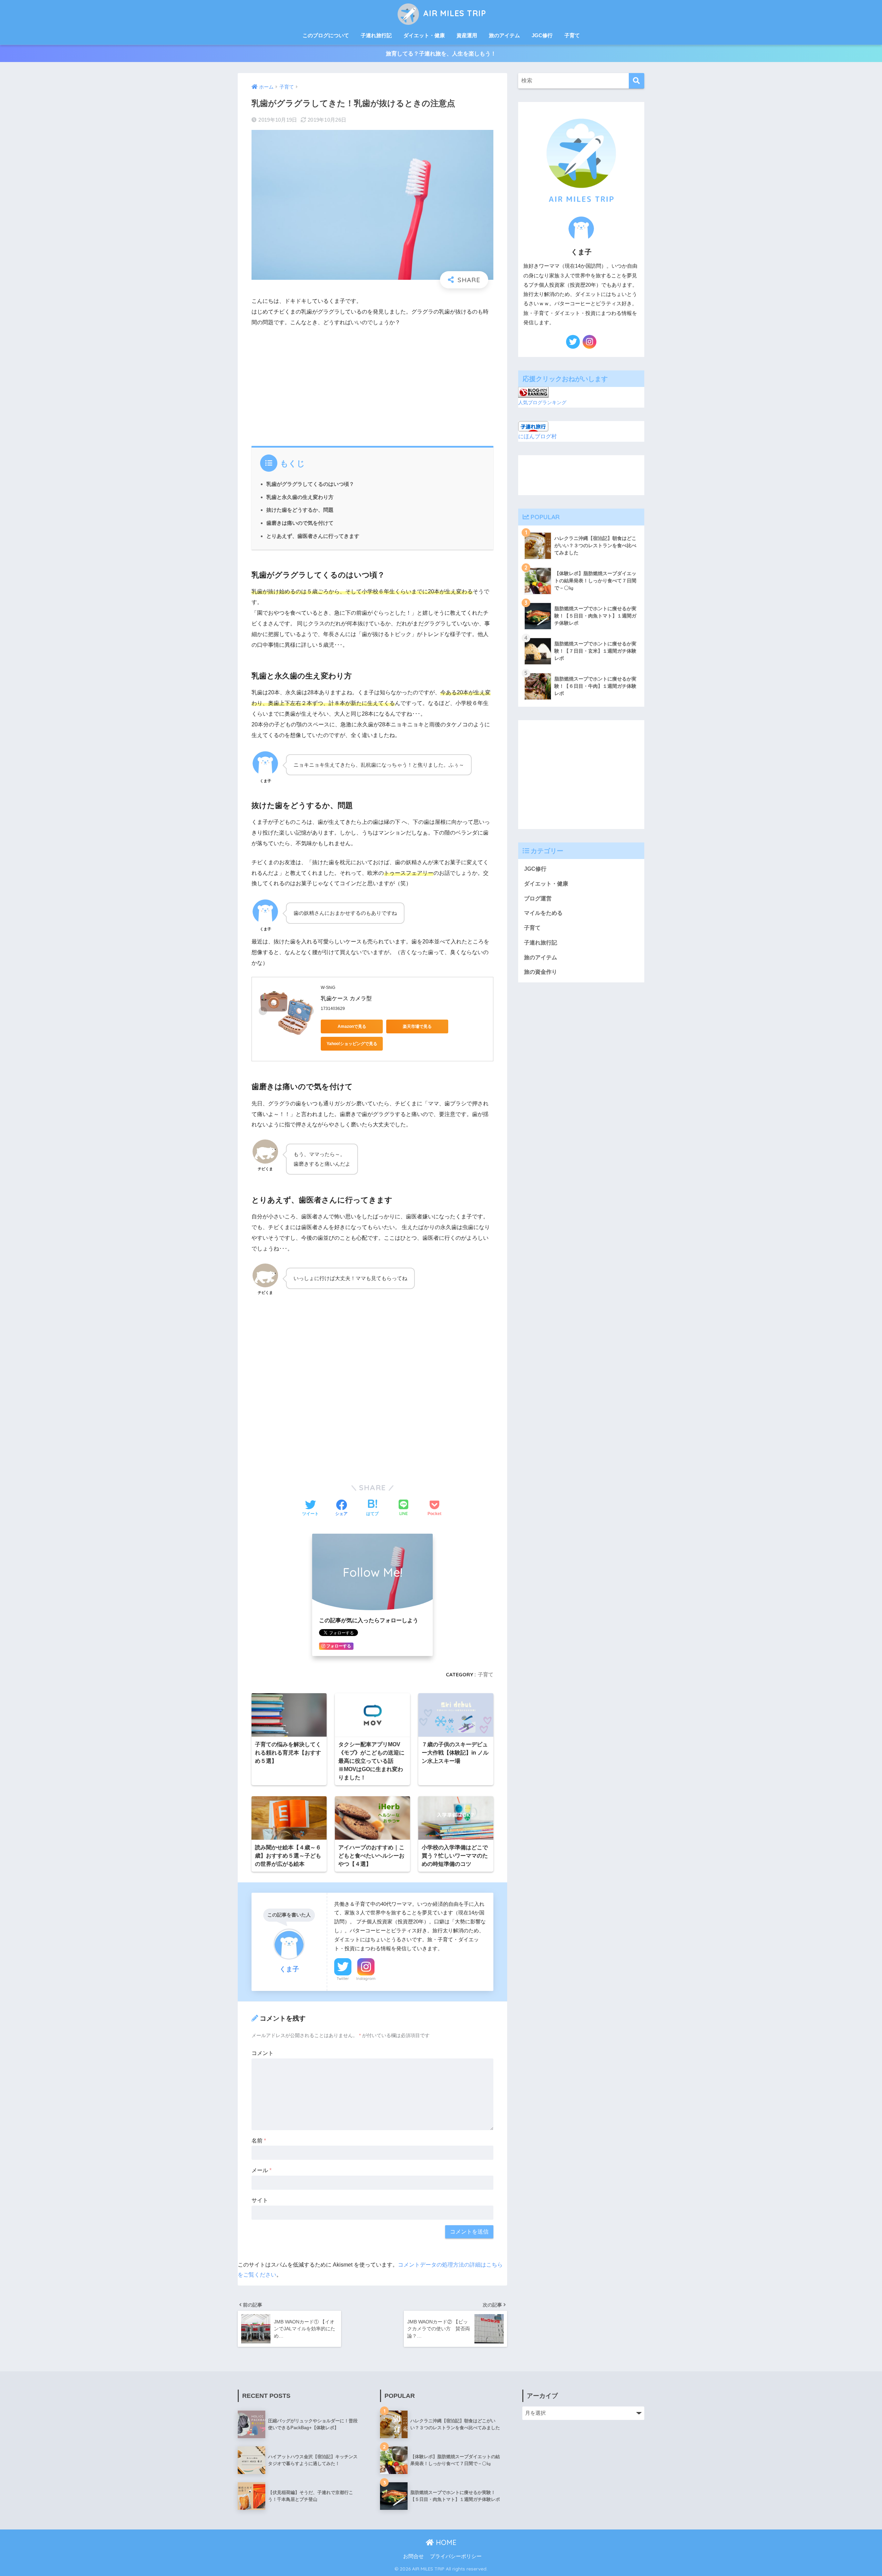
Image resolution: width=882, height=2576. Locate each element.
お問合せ (413, 2556)
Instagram (366, 1979)
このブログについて (326, 35)
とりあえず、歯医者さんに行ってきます (313, 536)
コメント (263, 2053)
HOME (445, 2542)
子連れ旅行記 (376, 35)
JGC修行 (542, 35)
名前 (259, 2141)
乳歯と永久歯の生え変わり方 (300, 497)
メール (261, 2170)
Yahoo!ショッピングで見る (352, 1044)
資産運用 (467, 35)
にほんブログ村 (537, 436)
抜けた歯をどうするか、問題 (300, 510)
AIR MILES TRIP (453, 13)
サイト (260, 2200)
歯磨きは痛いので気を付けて (300, 523)
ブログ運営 (538, 898)
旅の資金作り (541, 972)
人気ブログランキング (542, 402)
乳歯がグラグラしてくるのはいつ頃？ (310, 484)
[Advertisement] (372, 385)
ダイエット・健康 (424, 35)
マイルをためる (543, 913)
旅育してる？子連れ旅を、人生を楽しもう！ (441, 54)
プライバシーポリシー (456, 2556)
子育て (572, 35)
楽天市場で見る (417, 1026)
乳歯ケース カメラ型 (346, 998)
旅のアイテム (504, 35)
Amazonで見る (352, 1026)
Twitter (343, 1979)
